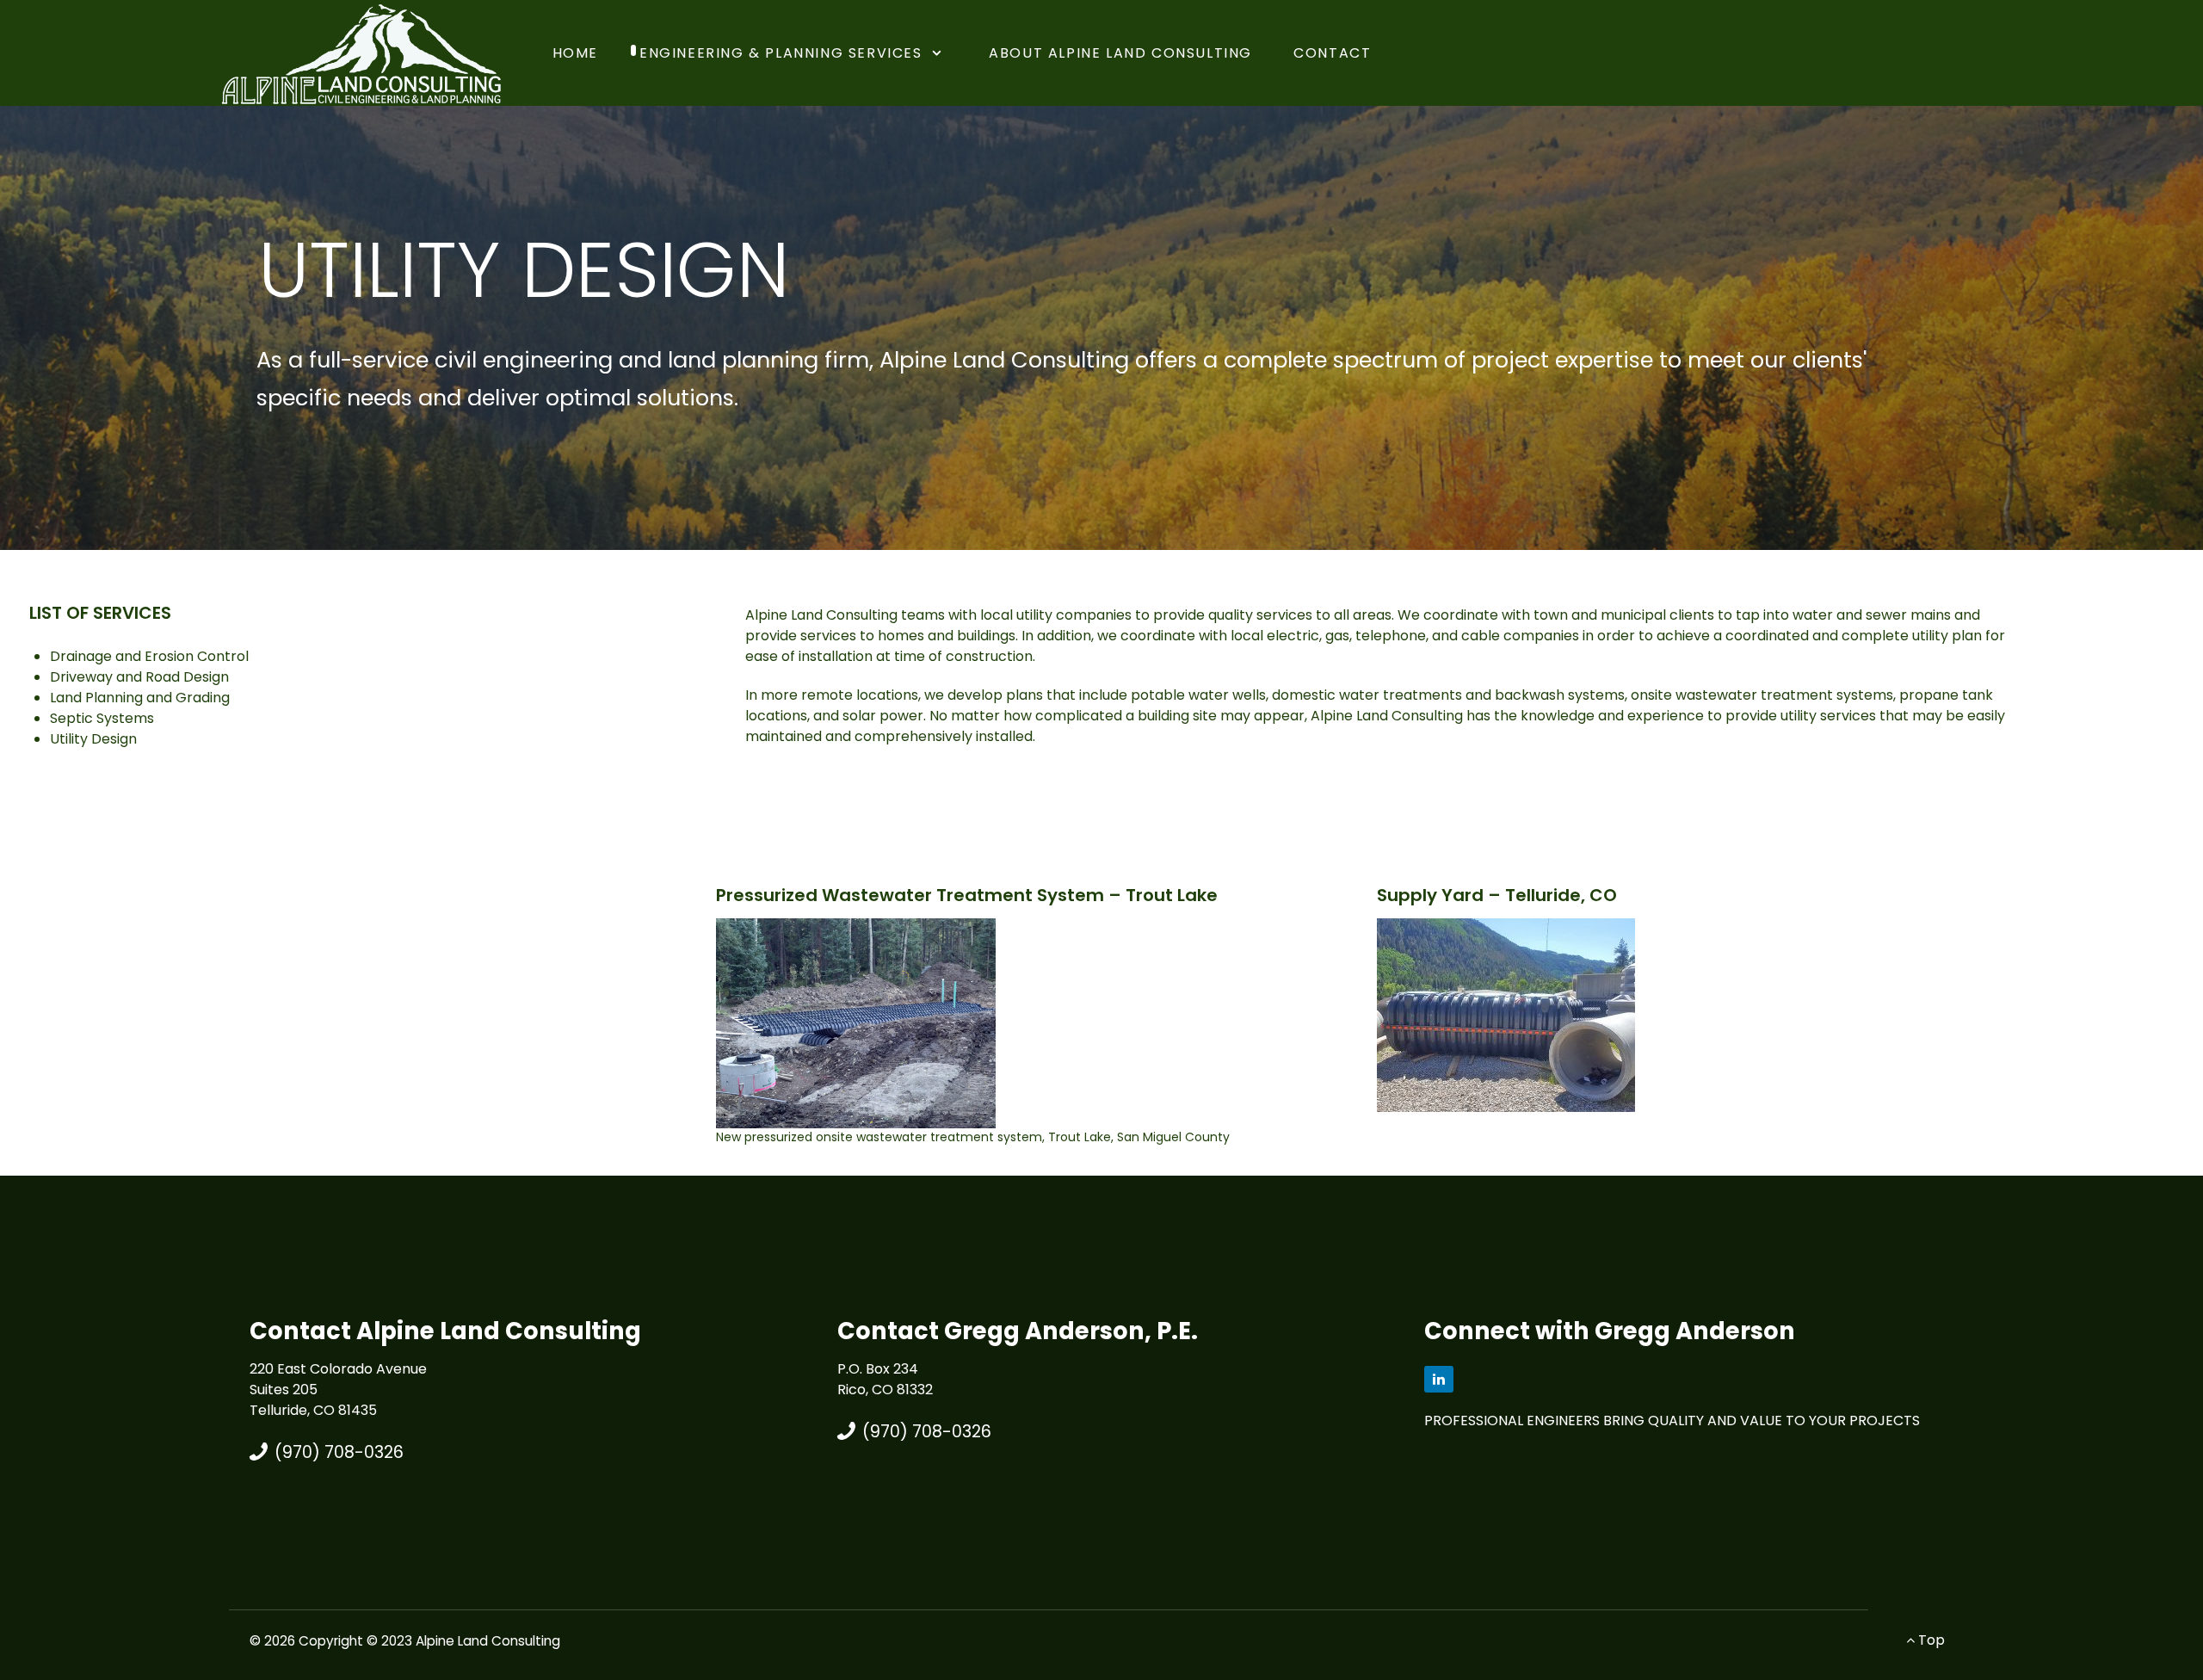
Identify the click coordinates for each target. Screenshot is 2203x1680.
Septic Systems (102, 718)
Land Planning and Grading (140, 698)
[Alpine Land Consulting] (361, 52)
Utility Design (93, 739)
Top (1930, 1640)
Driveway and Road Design (139, 677)
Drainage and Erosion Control (149, 656)
